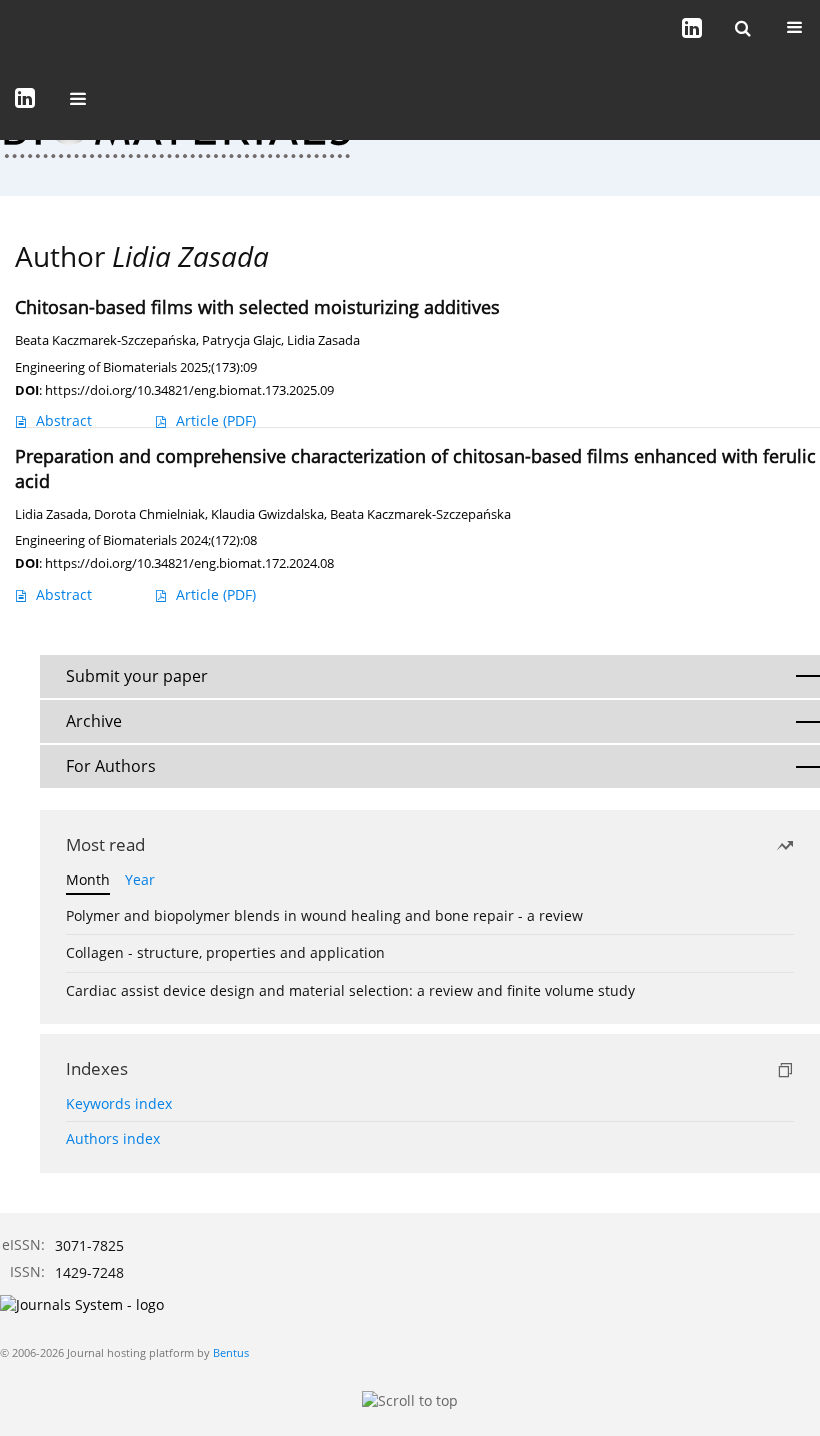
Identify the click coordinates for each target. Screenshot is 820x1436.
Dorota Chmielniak (149, 514)
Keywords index (119, 1103)
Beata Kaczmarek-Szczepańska (105, 340)
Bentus (231, 1352)
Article (216, 420)
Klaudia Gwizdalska (267, 514)
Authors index (113, 1138)
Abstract (64, 420)
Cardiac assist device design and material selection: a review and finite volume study (350, 990)
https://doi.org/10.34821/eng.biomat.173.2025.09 (189, 390)
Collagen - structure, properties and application (225, 952)
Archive (94, 721)
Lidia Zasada (323, 340)
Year (140, 879)
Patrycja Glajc (241, 340)
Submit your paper (137, 676)
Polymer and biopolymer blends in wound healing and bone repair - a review (324, 915)
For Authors (111, 766)
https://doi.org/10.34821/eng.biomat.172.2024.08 (189, 563)
